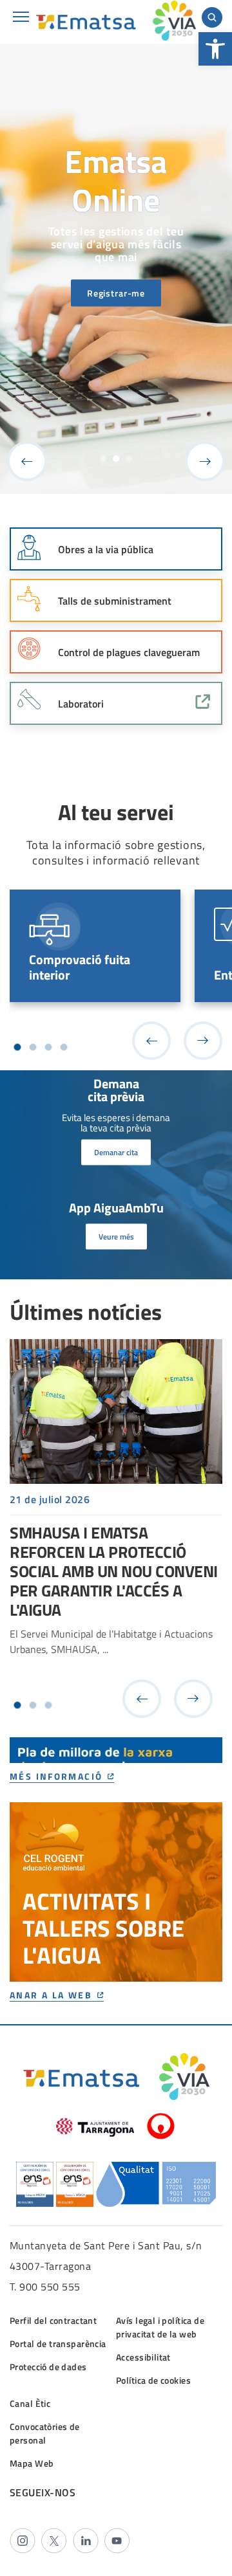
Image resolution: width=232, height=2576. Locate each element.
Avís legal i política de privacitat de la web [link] (160, 2327)
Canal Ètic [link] (30, 2403)
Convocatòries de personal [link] (45, 2433)
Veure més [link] (116, 1237)
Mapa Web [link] (32, 2463)
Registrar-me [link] (116, 293)
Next (205, 461)
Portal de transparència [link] (58, 2343)
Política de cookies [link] (153, 2380)
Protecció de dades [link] (48, 2367)
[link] (215, 49)
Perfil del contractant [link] (53, 2320)
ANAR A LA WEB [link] (51, 1996)
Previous (27, 461)
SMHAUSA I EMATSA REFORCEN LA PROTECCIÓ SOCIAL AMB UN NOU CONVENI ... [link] (116, 1509)
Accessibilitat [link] (143, 2357)
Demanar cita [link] (116, 1152)
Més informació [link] (56, 1777)
